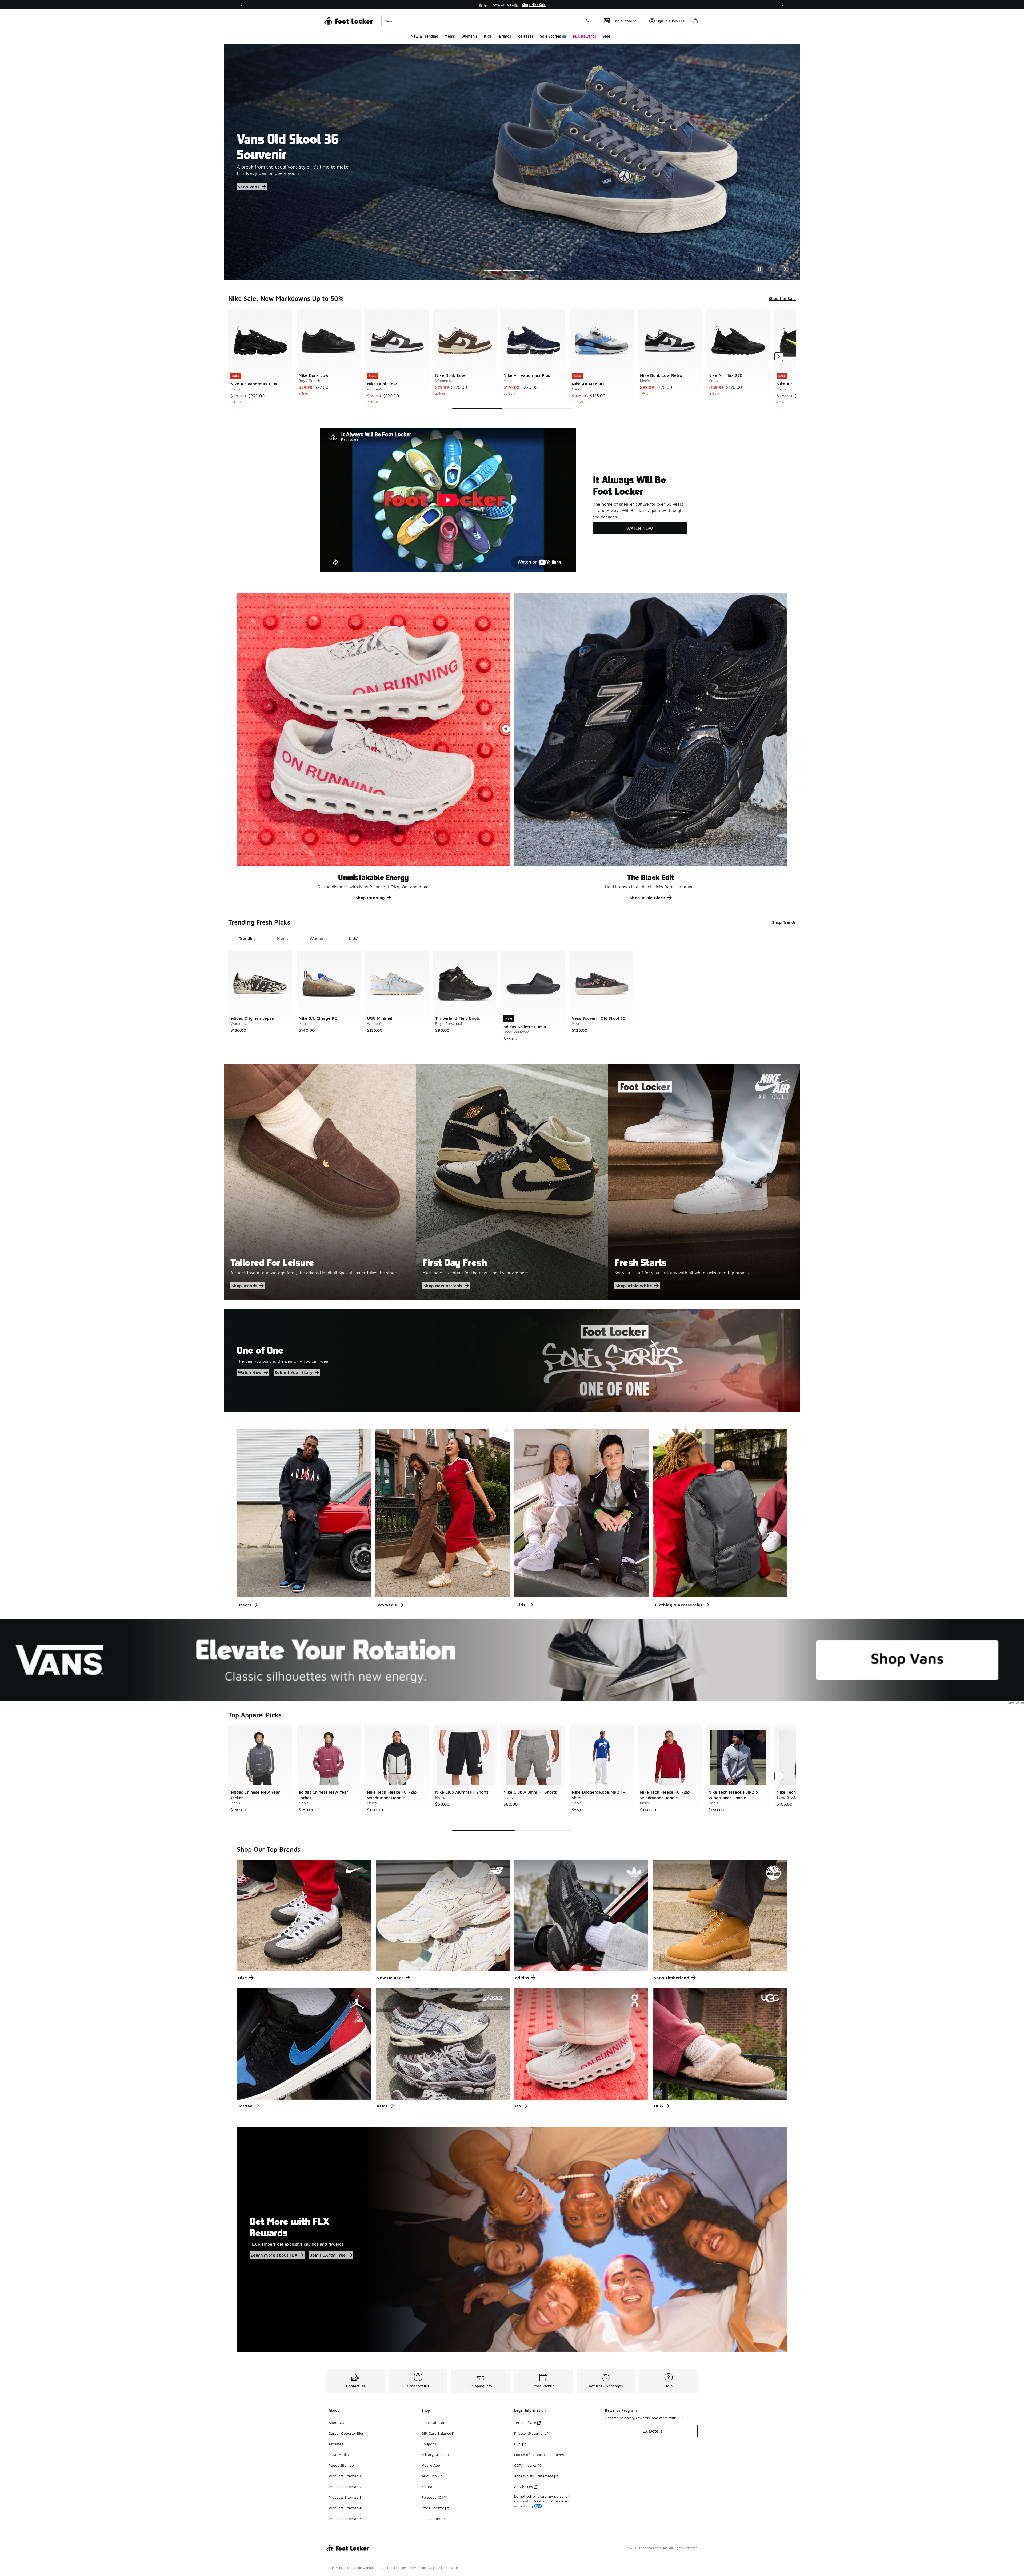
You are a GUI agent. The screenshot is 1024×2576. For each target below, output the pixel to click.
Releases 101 (432, 2497)
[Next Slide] (785, 269)
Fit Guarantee (433, 2519)
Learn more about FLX (274, 2255)
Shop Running (370, 898)
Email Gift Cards (435, 2423)
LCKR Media (339, 2455)
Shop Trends (784, 922)
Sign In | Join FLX (671, 21)
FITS (518, 2444)
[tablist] (298, 939)
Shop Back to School (259, 173)
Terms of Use (525, 2423)
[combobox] (488, 21)
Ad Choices (523, 2487)
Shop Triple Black (647, 898)
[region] (512, 5)
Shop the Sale (782, 298)
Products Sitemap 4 (345, 2508)
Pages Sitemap (341, 2465)
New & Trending (424, 36)
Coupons (429, 2444)
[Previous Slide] (772, 269)
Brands (505, 36)
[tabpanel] (512, 359)
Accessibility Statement (534, 2476)
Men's (450, 36)
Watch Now (250, 1372)
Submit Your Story (294, 1372)
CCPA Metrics (525, 2465)
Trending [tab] (247, 938)
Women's (469, 36)
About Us (336, 2423)
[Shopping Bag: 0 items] (695, 21)
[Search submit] (588, 21)
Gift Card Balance (436, 2433)
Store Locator (433, 2508)
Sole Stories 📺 (553, 36)
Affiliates (336, 2444)
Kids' (488, 36)
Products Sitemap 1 (345, 2476)
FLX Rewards (585, 36)
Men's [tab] (283, 938)
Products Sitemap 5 (345, 2519)
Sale (606, 36)
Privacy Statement (530, 2433)
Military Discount (435, 2455)
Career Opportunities (346, 2433)
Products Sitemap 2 (345, 2487)
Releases (526, 36)
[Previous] (242, 5)
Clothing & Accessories (679, 1605)
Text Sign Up (432, 2476)
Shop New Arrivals (443, 1286)
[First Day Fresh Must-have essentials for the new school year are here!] (512, 1182)
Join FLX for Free (328, 2255)
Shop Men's (305, 173)
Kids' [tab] (353, 938)
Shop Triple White (634, 1286)
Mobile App (431, 2465)
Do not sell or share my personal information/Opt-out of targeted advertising (542, 2501)
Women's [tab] (319, 938)
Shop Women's (253, 185)
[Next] (782, 5)
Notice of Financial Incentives (539, 2455)
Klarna (427, 2487)
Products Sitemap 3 (345, 2497)
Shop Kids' (293, 185)
